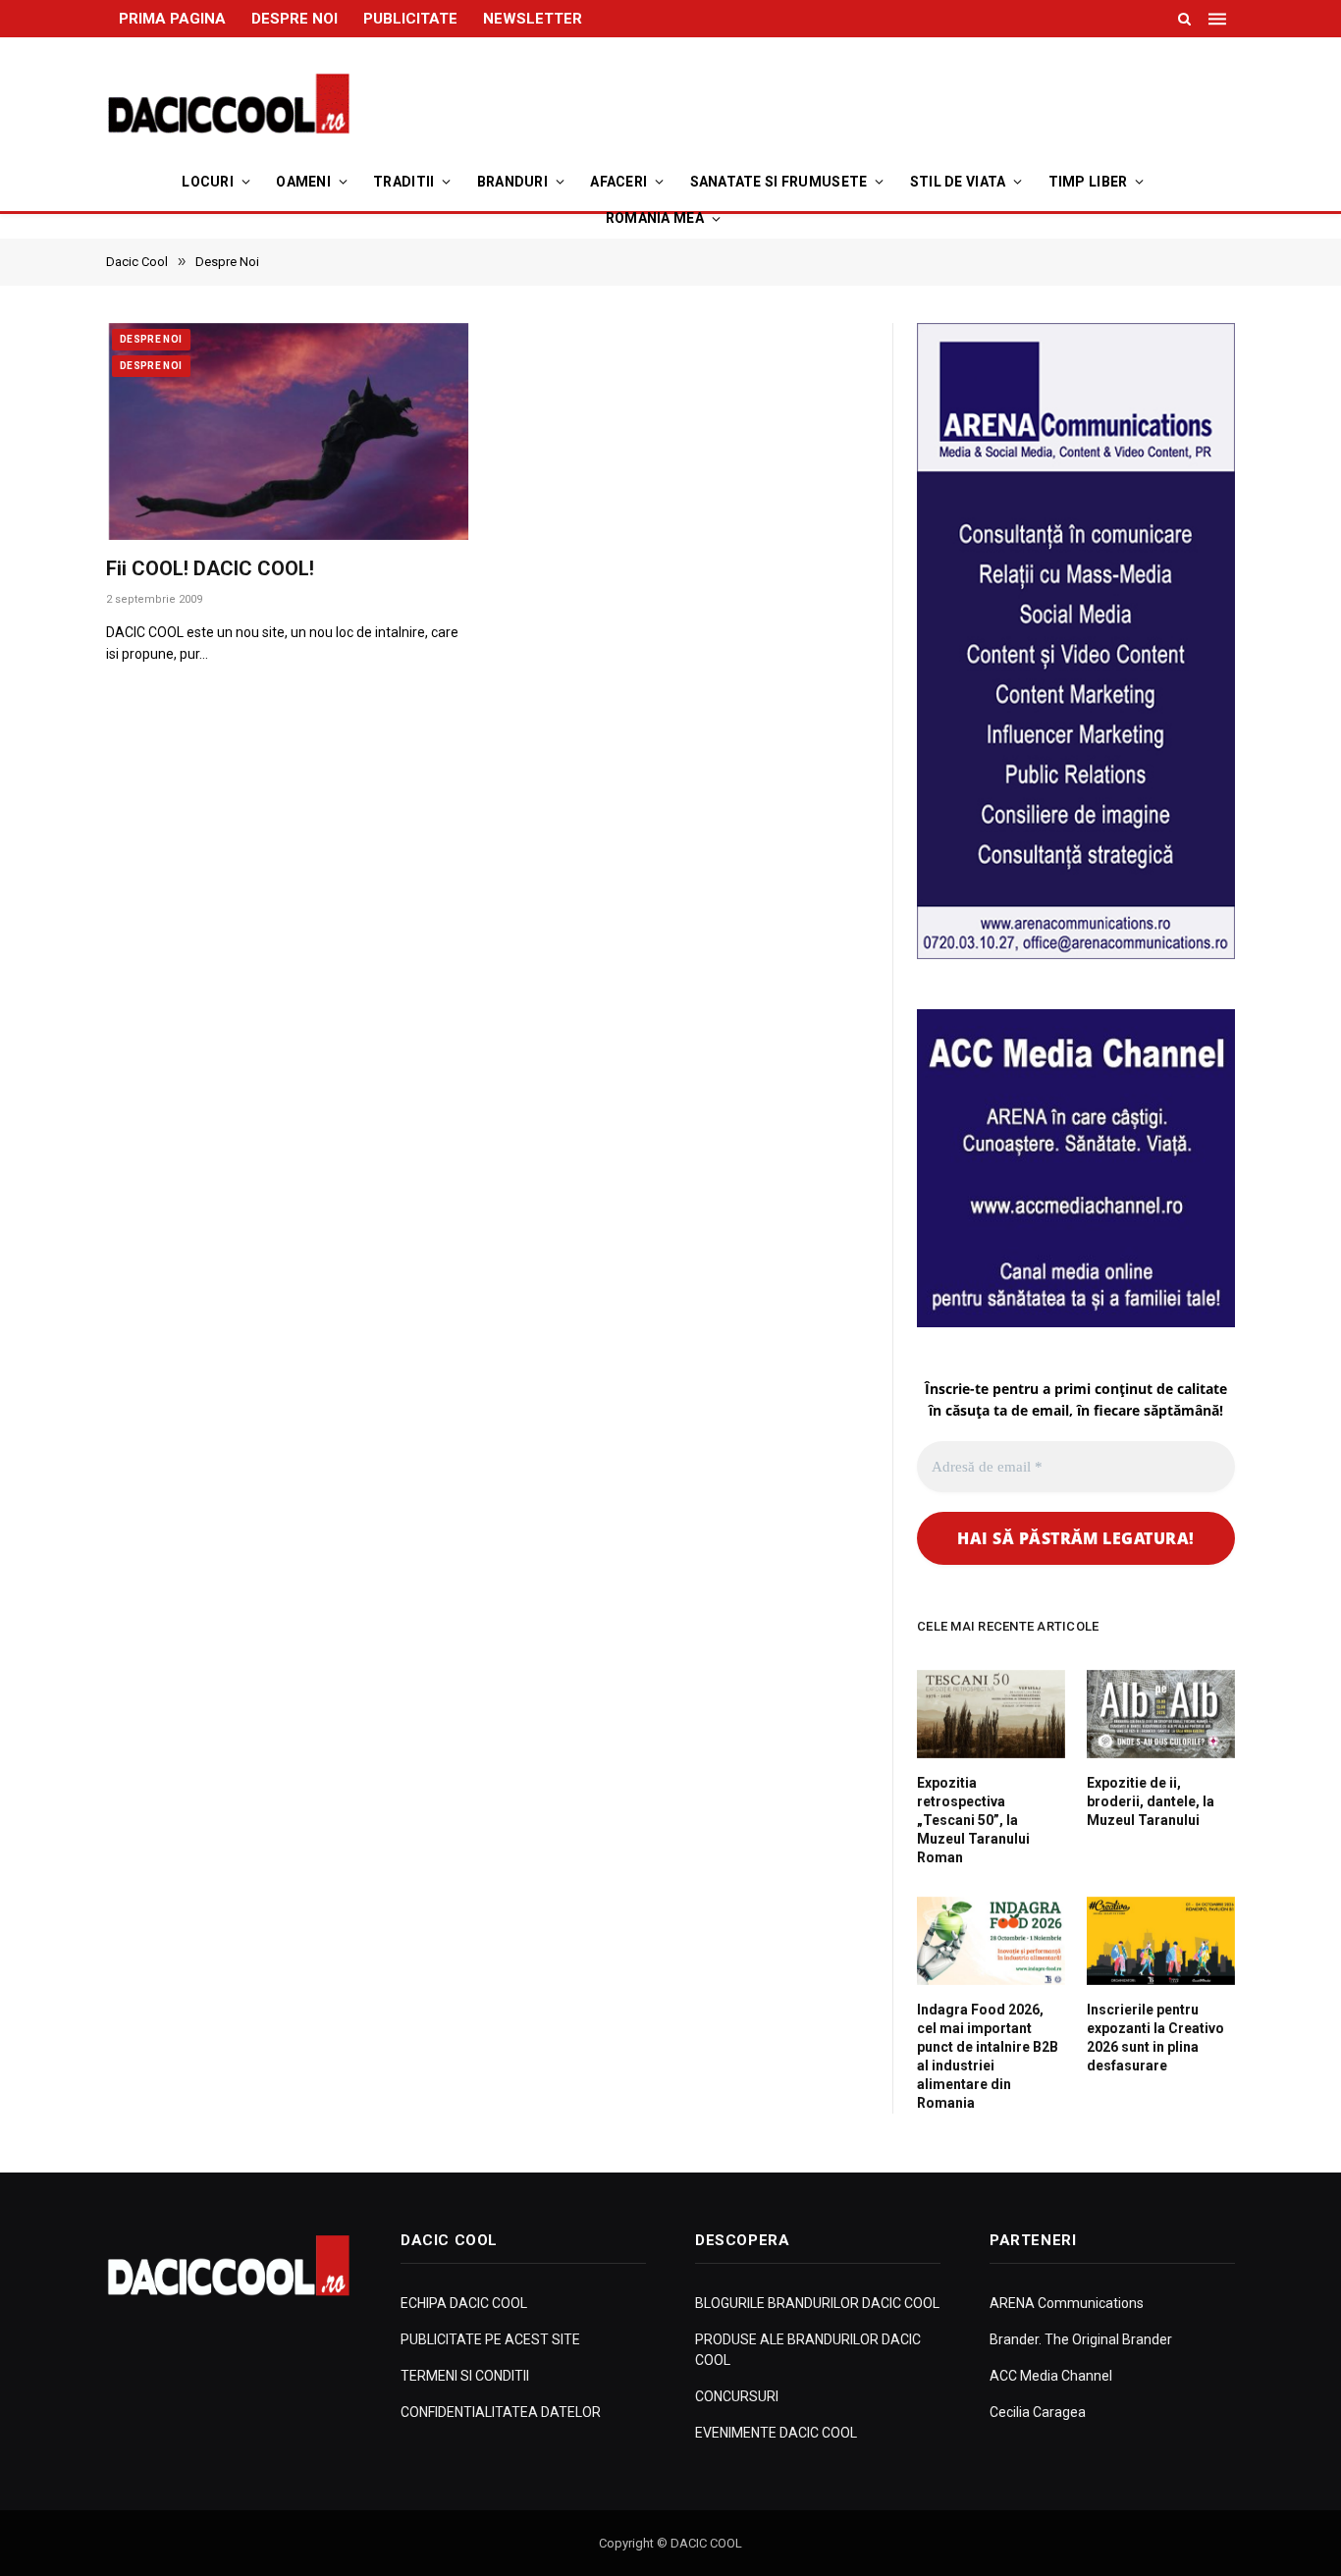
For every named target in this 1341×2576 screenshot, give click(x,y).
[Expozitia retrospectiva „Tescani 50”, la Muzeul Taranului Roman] (991, 1714)
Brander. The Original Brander (1081, 2339)
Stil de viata (958, 182)
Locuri (208, 182)
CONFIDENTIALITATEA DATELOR (501, 2412)
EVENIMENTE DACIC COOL (776, 2433)
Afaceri (618, 182)
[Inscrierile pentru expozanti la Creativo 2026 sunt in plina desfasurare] (1161, 1941)
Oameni (303, 182)
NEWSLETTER (533, 19)
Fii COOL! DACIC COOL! (210, 568)
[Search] (1184, 19)
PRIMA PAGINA (172, 19)
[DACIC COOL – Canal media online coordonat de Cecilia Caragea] (229, 104)
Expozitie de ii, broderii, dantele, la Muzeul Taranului (1151, 1801)
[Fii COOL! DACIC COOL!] (289, 432)
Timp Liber (1088, 182)
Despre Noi (151, 339)
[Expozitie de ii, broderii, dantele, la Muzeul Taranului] (1161, 1714)
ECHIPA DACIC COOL (464, 2303)
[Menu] (1219, 19)
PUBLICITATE (410, 19)
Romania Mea (655, 218)
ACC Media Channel (1051, 2376)
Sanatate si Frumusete (779, 182)
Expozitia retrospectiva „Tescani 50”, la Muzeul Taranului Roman (973, 1820)
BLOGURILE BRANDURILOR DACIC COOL (817, 2303)
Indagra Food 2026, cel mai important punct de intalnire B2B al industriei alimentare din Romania (988, 2056)
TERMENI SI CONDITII (465, 2376)
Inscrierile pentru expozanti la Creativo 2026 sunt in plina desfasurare (1155, 2038)
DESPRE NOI (295, 19)
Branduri (512, 182)
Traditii (403, 182)
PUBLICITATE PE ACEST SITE (490, 2339)
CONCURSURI (737, 2396)
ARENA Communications (1067, 2303)
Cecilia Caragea (1038, 2412)
